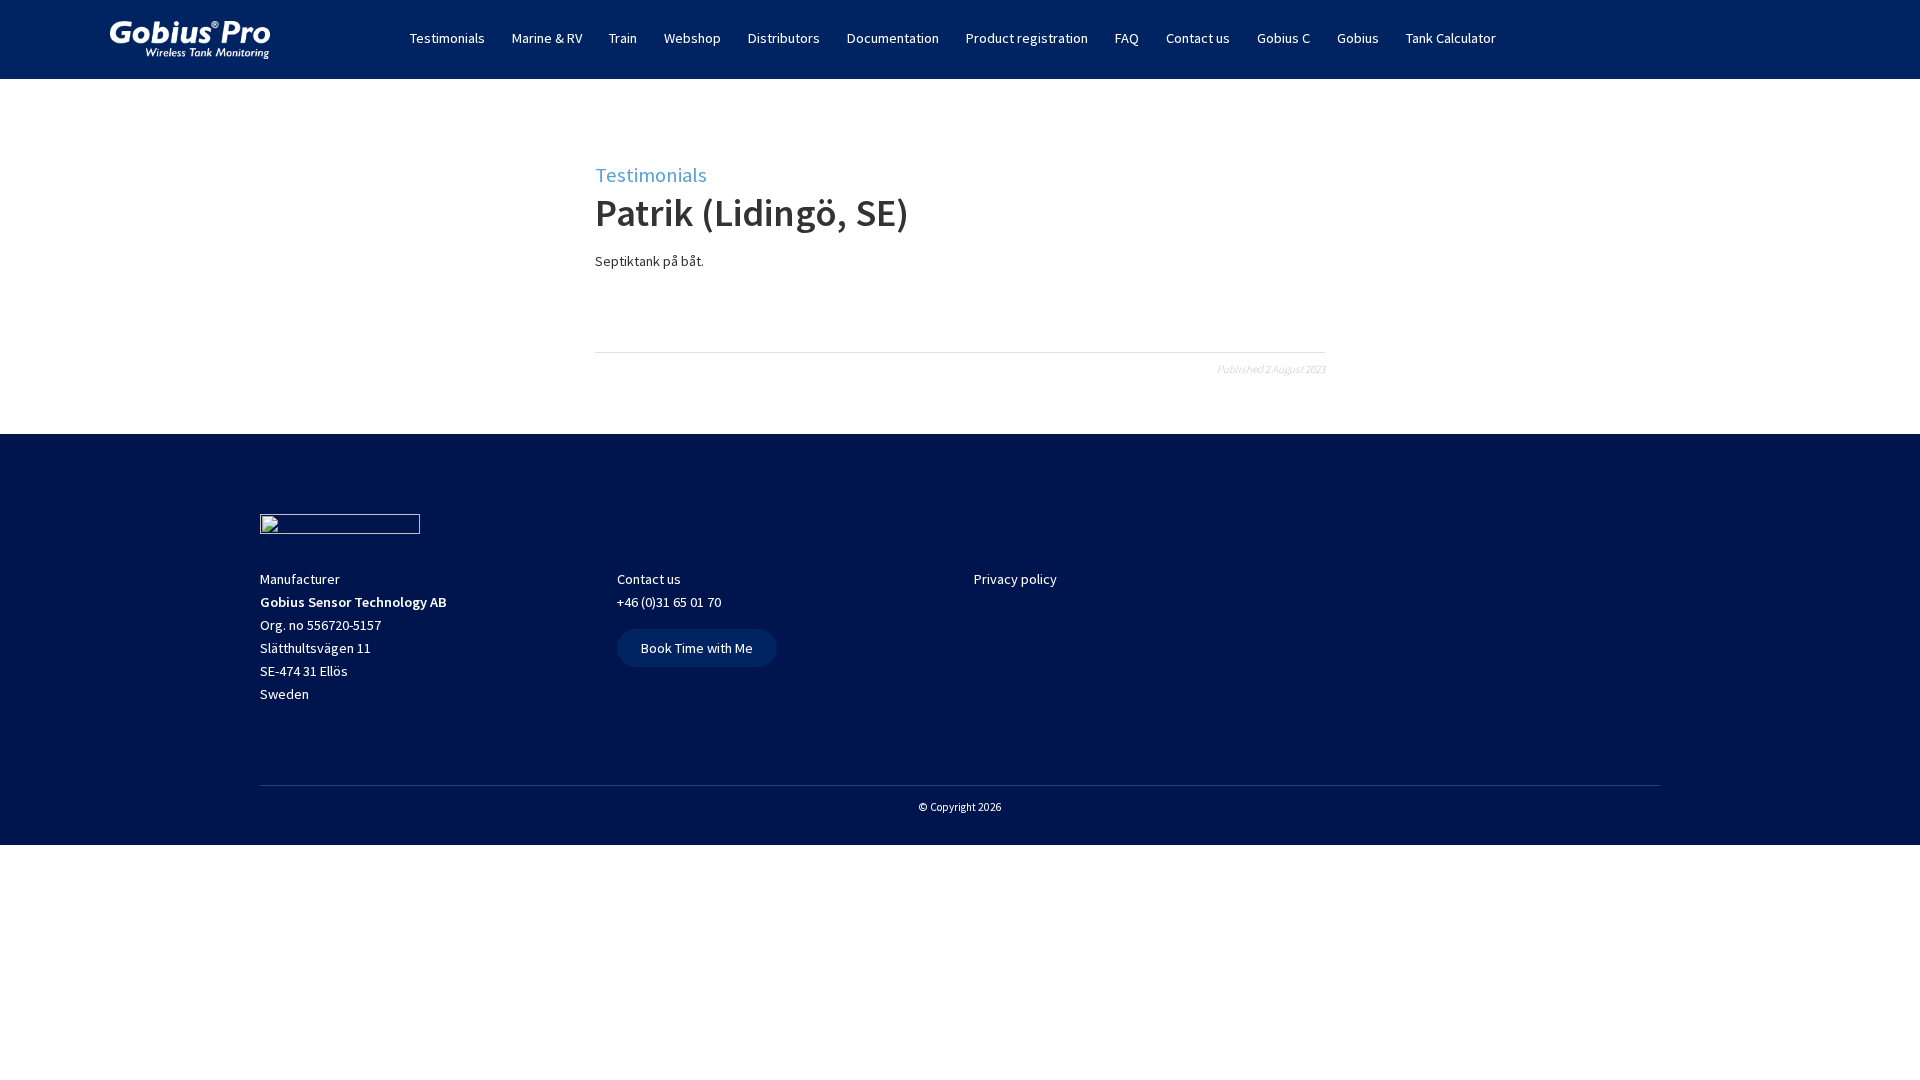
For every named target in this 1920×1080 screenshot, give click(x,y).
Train (623, 38)
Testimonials (447, 38)
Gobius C (1283, 38)
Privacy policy (1015, 579)
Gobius (1358, 38)
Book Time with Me (697, 648)
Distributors (784, 38)
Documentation (893, 38)
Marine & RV (547, 38)
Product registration (1027, 38)
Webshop (692, 38)
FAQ (1127, 38)
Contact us (1198, 38)
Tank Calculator (1451, 38)
